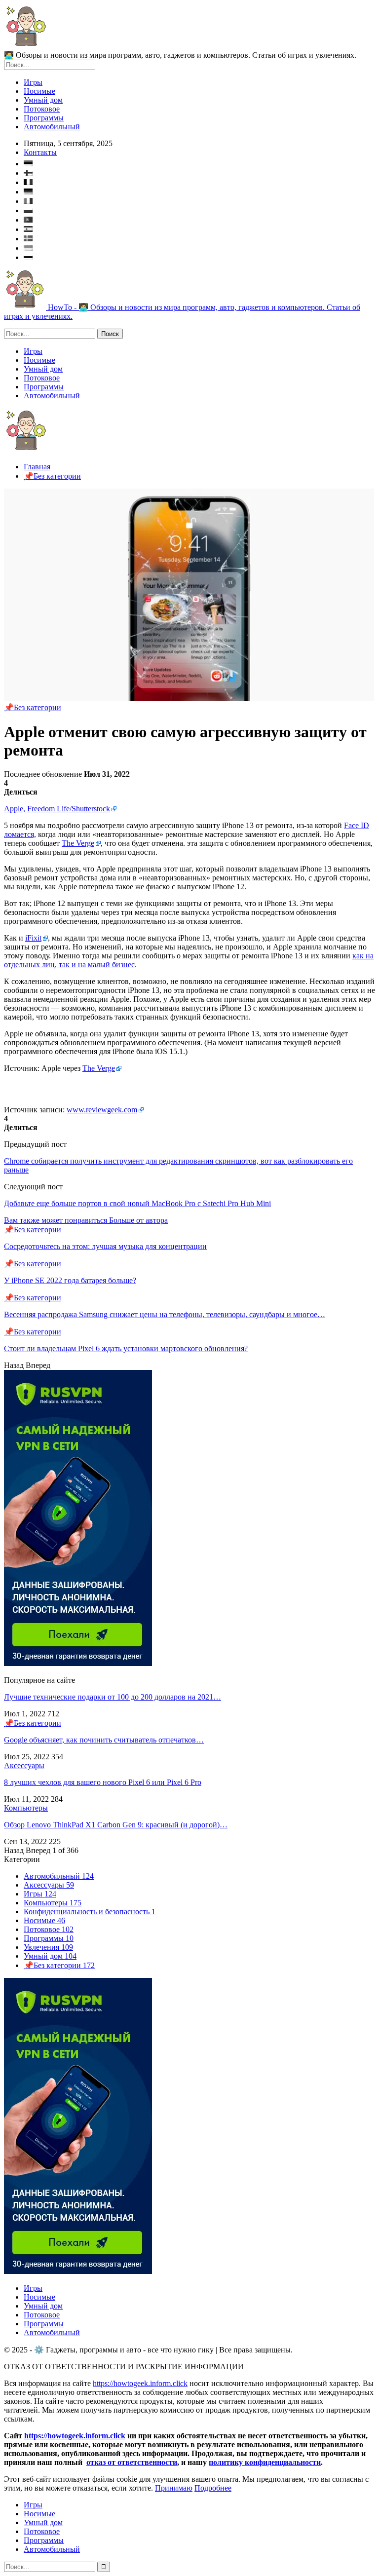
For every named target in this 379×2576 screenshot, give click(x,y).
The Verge (78, 843)
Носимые (39, 91)
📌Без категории (33, 707)
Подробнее (213, 2488)
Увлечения (48, 1947)
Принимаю (174, 2488)
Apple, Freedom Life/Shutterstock (57, 809)
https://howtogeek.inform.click (140, 2383)
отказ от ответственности (132, 2462)
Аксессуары (24, 1765)
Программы (44, 118)
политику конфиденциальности (265, 2462)
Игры (33, 82)
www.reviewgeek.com (102, 1110)
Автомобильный (52, 127)
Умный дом (43, 100)
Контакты (40, 152)
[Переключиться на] (199, 162)
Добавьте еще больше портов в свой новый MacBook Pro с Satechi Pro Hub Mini (137, 1203)
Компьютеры (26, 1808)
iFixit (33, 938)
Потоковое (42, 109)
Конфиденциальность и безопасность (90, 1912)
